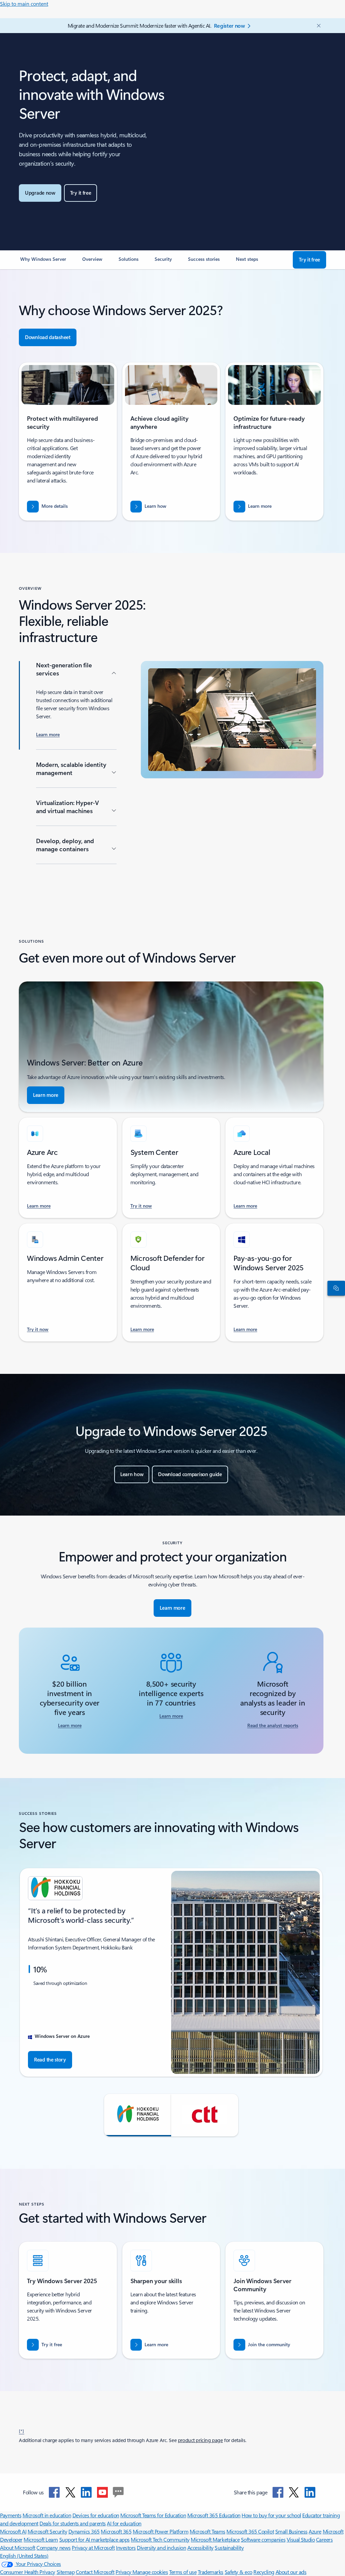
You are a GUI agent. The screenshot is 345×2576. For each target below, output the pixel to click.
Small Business (291, 2531)
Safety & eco (239, 2572)
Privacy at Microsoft (93, 2547)
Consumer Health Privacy (28, 2572)
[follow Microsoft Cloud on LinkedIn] (86, 2492)
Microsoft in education (47, 2515)
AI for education (124, 2523)
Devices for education (96, 2515)
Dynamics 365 (84, 2531)
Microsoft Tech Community (160, 2539)
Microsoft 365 (116, 2531)
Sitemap (66, 2572)
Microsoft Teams (208, 2531)
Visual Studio (301, 2539)
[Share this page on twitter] (294, 2492)
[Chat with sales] (335, 1288)
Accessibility (200, 2547)
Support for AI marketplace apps (95, 2539)
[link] (43, 262)
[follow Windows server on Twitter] (70, 2492)
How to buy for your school (271, 2515)
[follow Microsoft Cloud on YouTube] (102, 2492)
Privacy (124, 2572)
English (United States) (24, 2556)
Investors (126, 2547)
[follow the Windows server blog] (118, 2492)
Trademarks (211, 2572)
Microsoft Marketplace (215, 2539)
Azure (315, 2531)
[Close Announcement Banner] (317, 26)
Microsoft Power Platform (161, 2531)
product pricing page (200, 2440)
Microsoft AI (13, 2531)
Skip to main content (24, 4)
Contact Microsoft (95, 2572)
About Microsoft (18, 2547)
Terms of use (183, 2572)
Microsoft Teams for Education (153, 2515)
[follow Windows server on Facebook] (54, 2492)
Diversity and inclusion (161, 2547)
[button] (138, 2115)
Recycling (264, 2572)
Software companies (263, 2539)
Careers (324, 2539)
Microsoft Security (47, 2531)
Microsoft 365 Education (214, 2515)
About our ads (291, 2572)
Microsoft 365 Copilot (250, 2531)
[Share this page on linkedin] (310, 2492)
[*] (22, 2431)
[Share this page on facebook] (278, 2492)
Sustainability (229, 2547)
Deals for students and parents (73, 2523)
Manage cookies (150, 2572)
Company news (53, 2547)
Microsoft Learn (41, 2539)
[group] (171, 1972)
